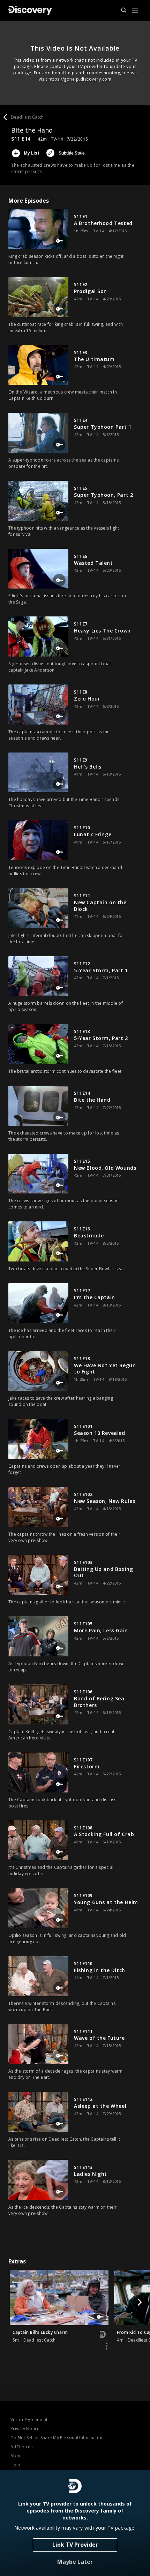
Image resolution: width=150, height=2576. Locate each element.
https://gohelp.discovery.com (80, 79)
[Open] (135, 11)
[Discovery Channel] (30, 10)
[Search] (121, 10)
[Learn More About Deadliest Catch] (107, 2346)
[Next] (140, 2302)
